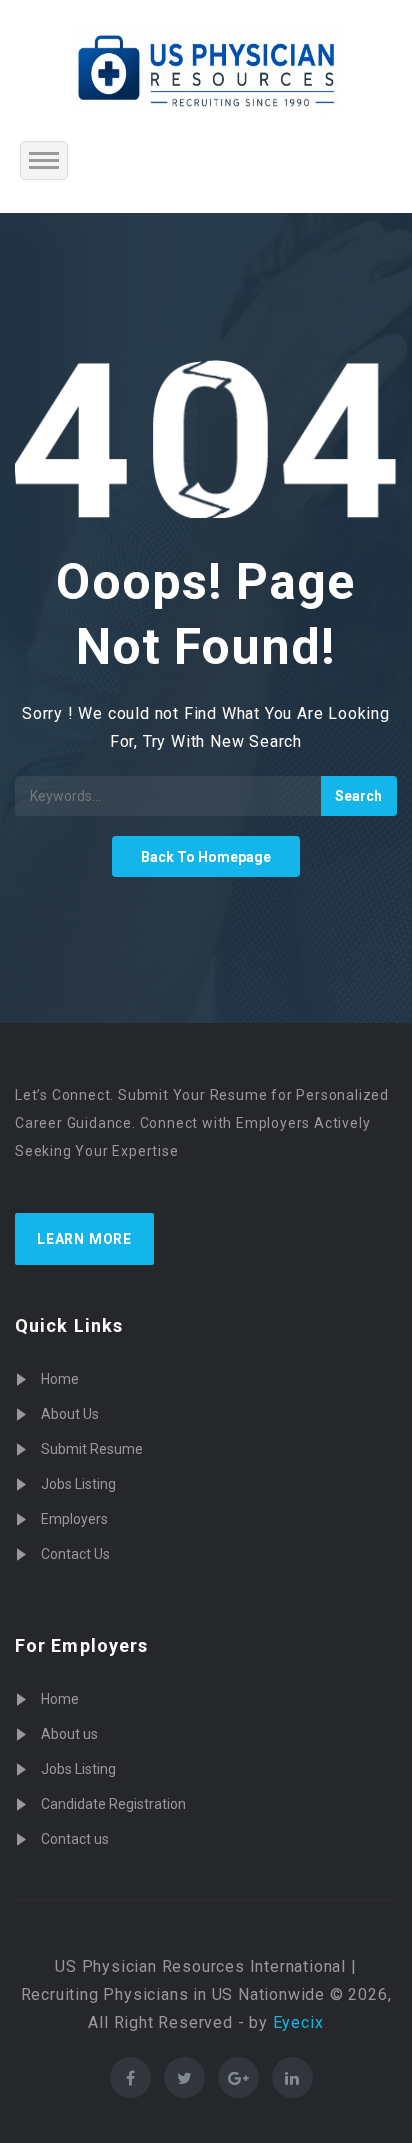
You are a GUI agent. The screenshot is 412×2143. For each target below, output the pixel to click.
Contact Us (75, 1554)
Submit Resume (92, 1449)
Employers (74, 1519)
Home (60, 1379)
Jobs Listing (78, 1484)
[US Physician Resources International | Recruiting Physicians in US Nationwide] (206, 69)
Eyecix (298, 2022)
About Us (70, 1414)
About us (69, 1734)
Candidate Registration (113, 1804)
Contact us (75, 1839)
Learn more (84, 1239)
